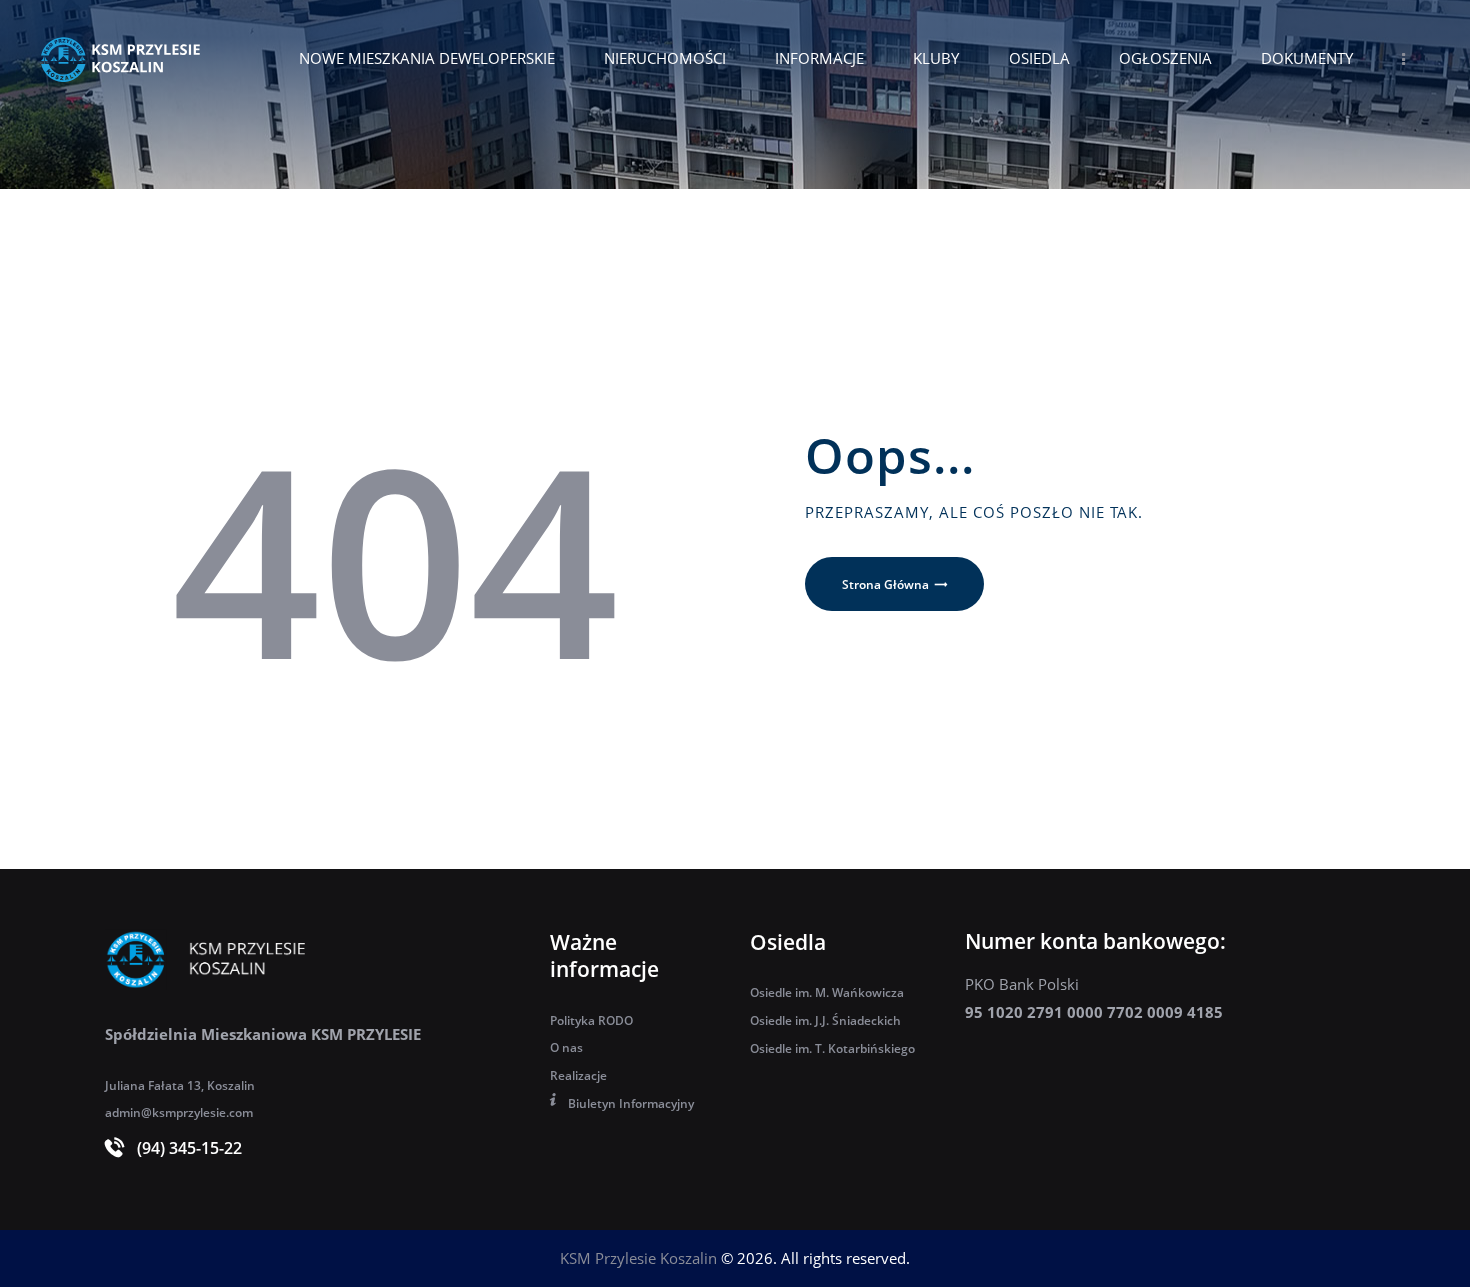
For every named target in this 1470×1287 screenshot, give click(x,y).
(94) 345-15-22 (189, 1148)
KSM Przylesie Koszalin (638, 1258)
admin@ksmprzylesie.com (179, 1112)
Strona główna (885, 584)
